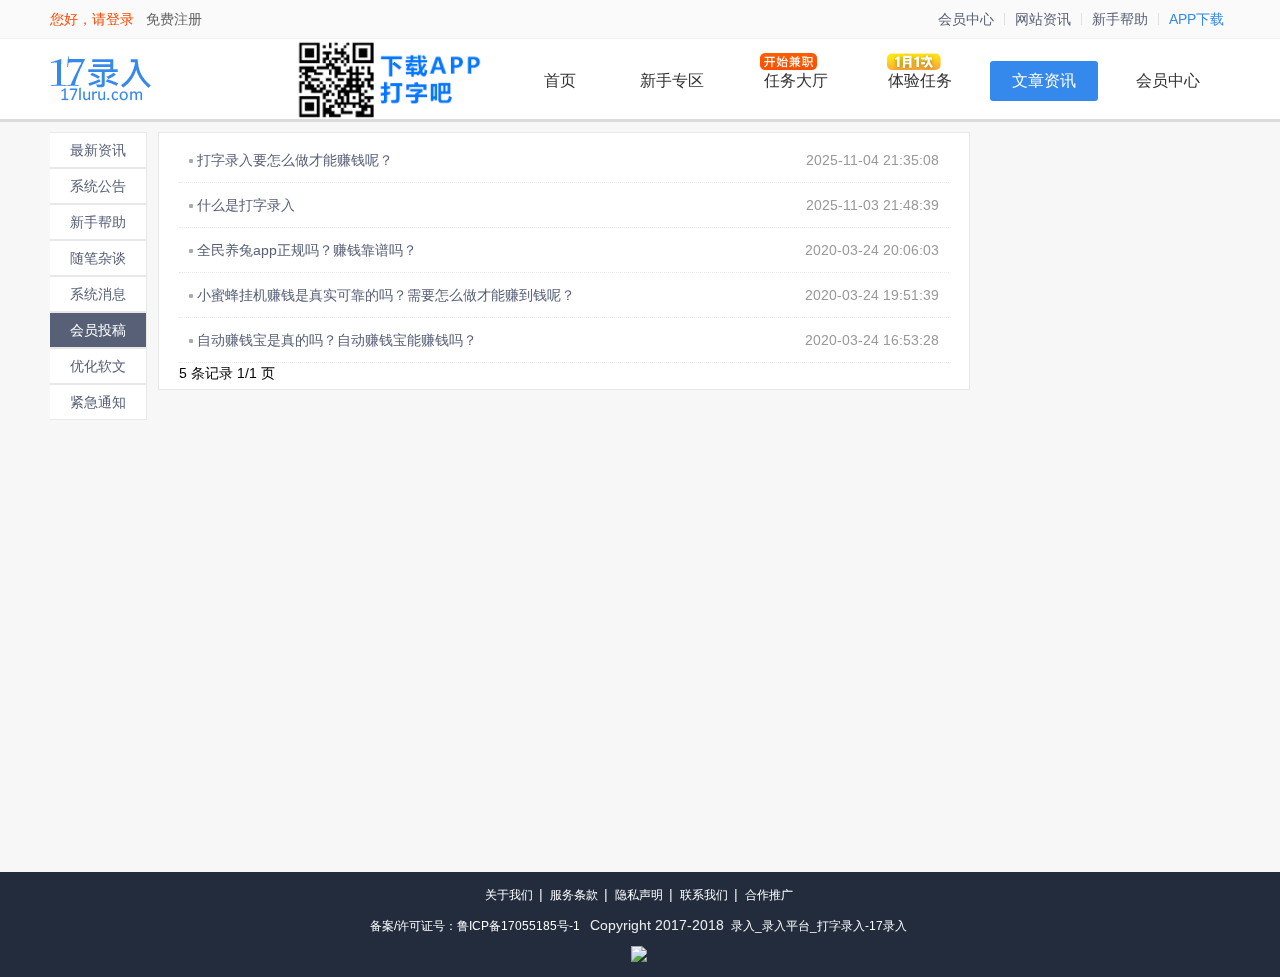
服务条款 (574, 895)
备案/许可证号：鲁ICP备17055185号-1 (475, 926)
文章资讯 (1044, 80)
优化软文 (98, 366)
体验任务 (920, 80)
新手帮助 (1120, 19)
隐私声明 (639, 895)
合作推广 (769, 895)
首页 (560, 80)
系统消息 (98, 294)
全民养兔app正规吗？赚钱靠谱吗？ (307, 250)
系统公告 (98, 186)
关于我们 (509, 895)
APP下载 (1196, 19)
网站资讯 (1043, 19)
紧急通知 (98, 402)
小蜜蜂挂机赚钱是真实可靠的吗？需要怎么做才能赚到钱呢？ (386, 295)
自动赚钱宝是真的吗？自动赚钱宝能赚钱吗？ (337, 340)
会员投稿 (98, 330)
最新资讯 (98, 150)
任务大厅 (796, 80)
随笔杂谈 (98, 258)
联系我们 (704, 895)
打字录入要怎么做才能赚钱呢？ (295, 160)
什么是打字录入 (246, 205)
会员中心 (966, 19)
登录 (120, 19)
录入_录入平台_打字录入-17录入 (819, 926)
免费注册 (174, 19)
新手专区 (672, 80)
